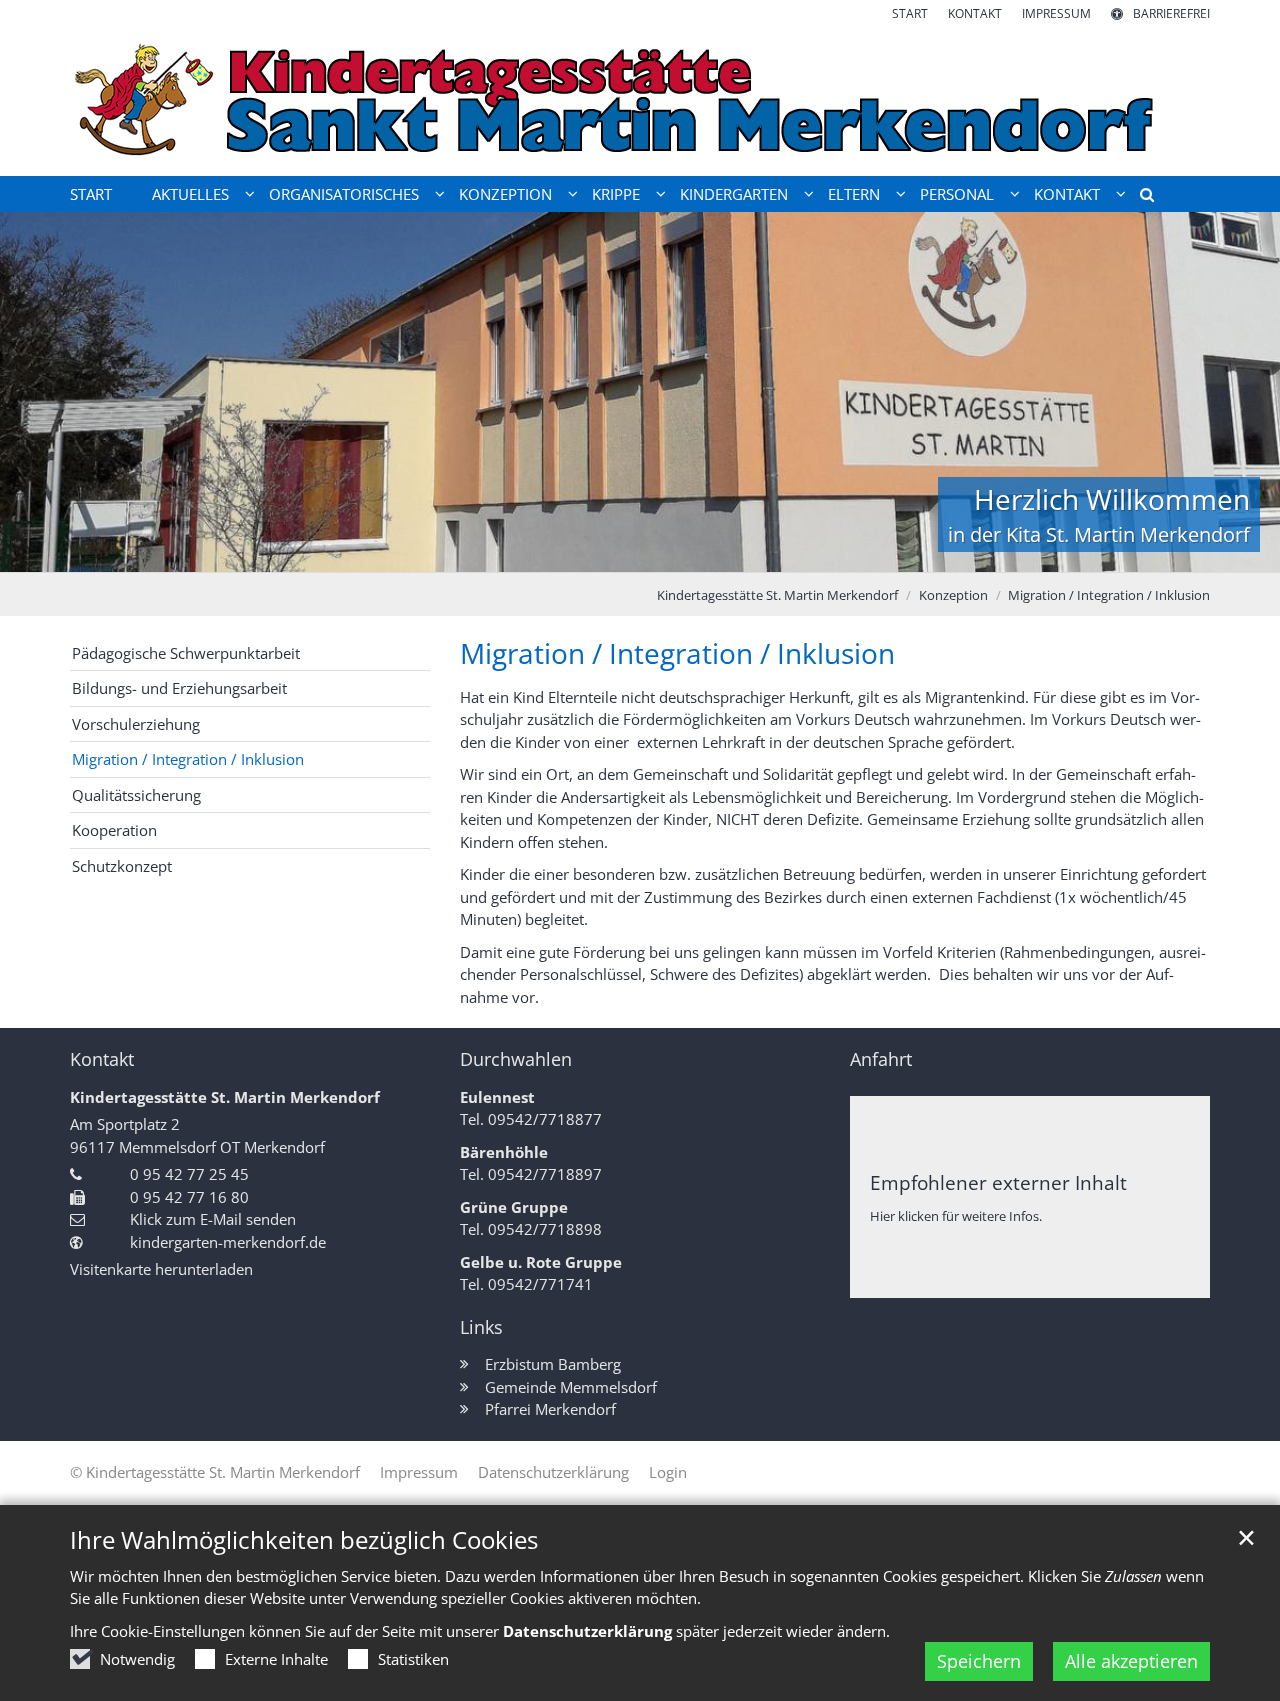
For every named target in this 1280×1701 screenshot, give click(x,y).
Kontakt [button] (1067, 194)
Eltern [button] (854, 194)
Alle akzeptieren (1131, 1661)
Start (91, 194)
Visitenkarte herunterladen (161, 1269)
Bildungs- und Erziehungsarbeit (179, 688)
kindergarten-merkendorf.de (228, 1242)
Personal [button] (957, 194)
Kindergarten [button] (734, 194)
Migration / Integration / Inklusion (1109, 595)
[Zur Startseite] (640, 99)
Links (481, 1327)
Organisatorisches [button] (344, 194)
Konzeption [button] (505, 194)
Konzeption (953, 595)
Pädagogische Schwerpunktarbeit (186, 653)
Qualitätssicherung (136, 795)
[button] (1140, 198)
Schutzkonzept (122, 866)
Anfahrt (881, 1059)
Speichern (979, 1661)
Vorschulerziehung (136, 724)
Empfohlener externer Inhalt (998, 1182)
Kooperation (114, 830)
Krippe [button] (616, 194)
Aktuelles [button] (190, 194)
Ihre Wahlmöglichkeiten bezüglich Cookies (304, 1540)
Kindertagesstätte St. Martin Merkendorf (777, 595)
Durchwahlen (516, 1059)
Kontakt (102, 1059)
